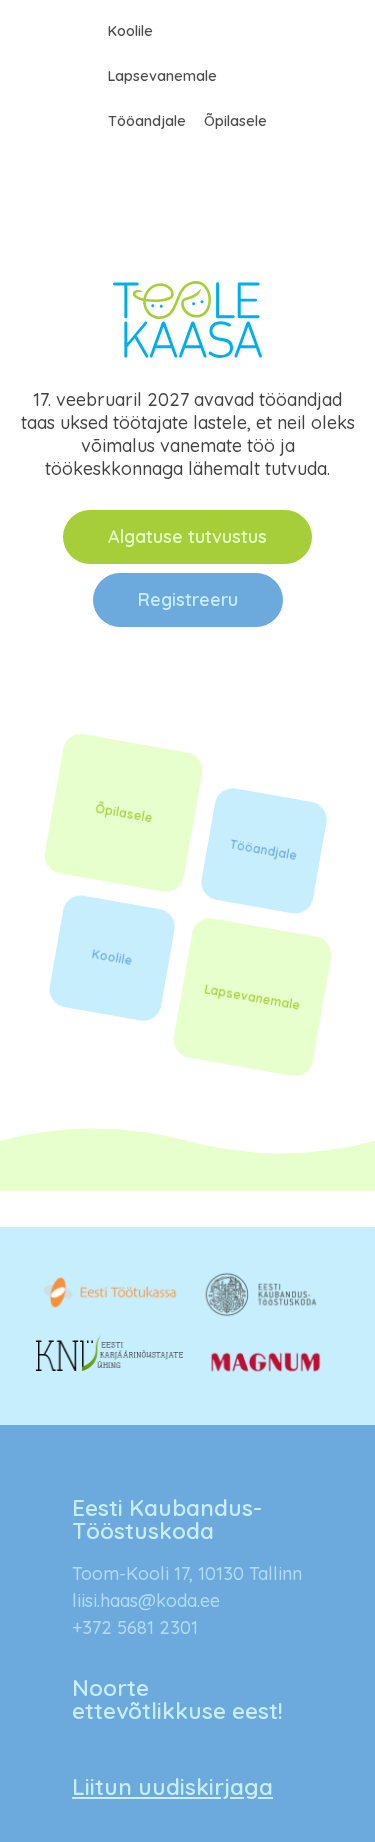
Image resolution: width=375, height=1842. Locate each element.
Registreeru (188, 599)
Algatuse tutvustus (187, 536)
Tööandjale (147, 121)
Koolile (130, 31)
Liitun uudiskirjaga (172, 1786)
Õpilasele (235, 121)
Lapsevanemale (162, 76)
